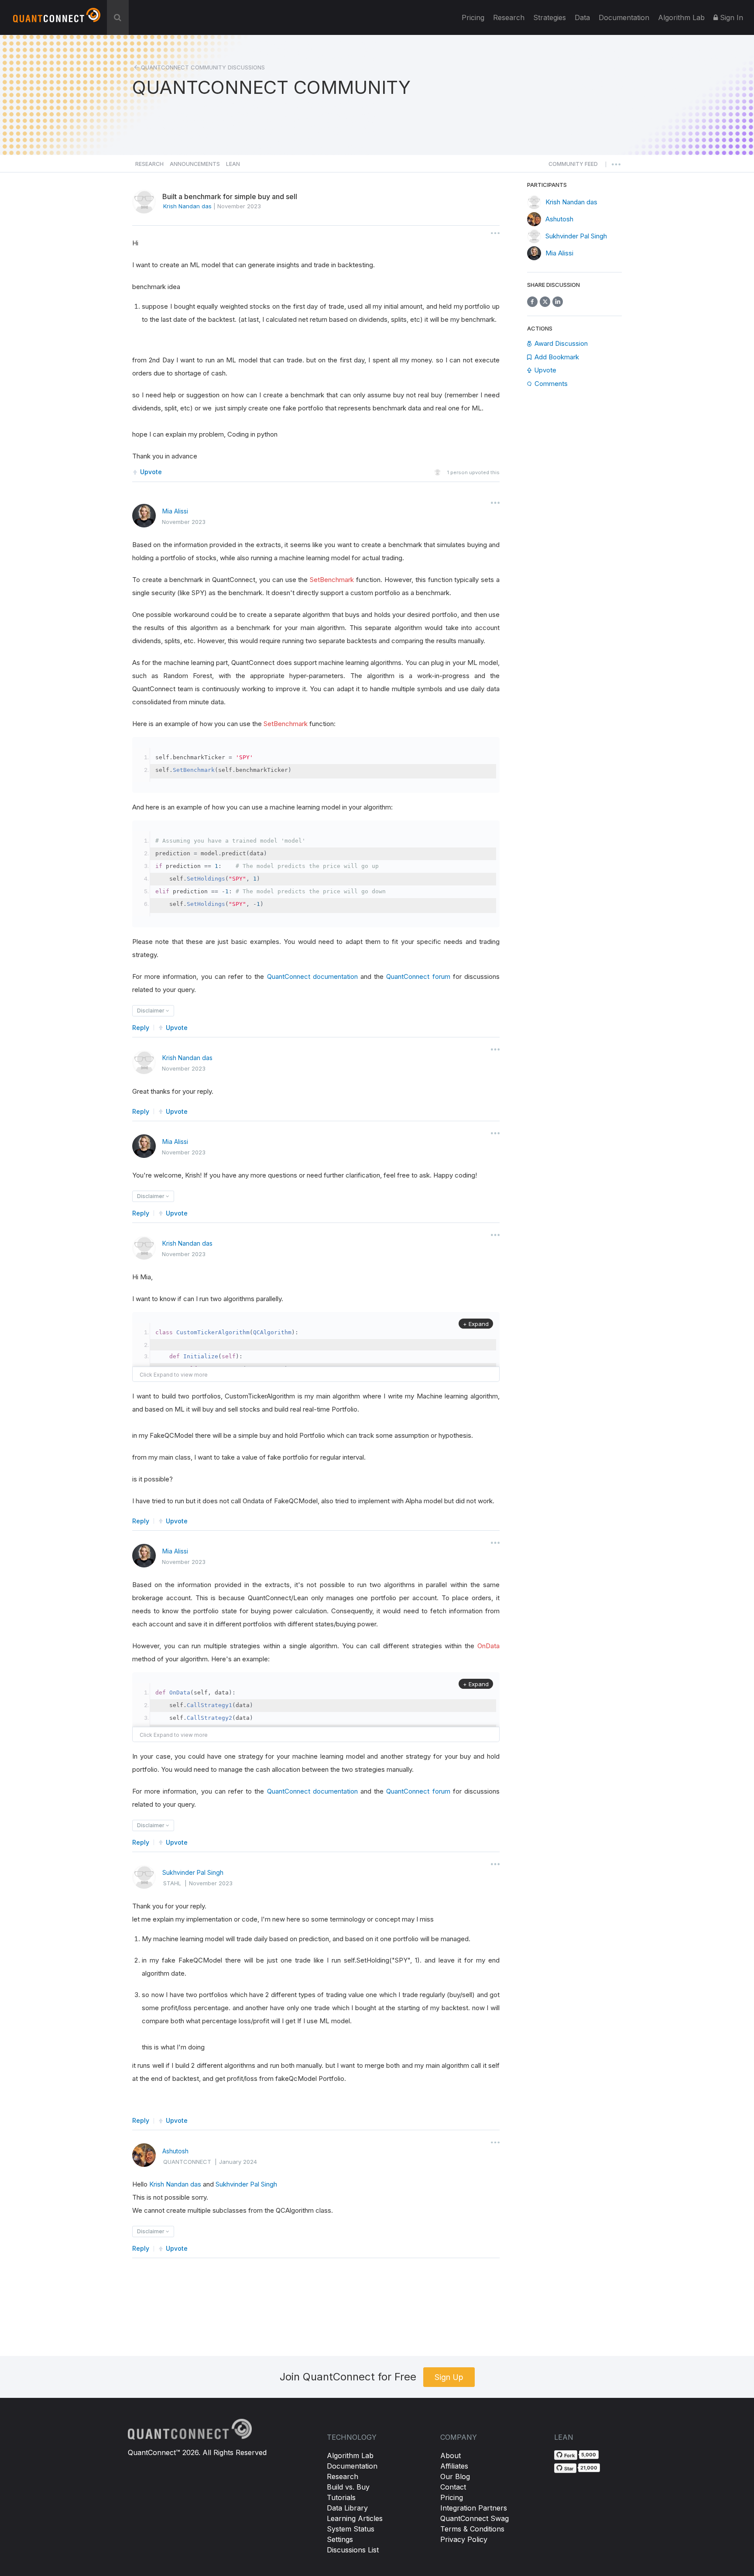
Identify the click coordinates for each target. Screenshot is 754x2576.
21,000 (589, 2468)
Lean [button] (233, 164)
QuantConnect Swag (475, 2518)
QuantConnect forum (418, 976)
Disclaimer (151, 1011)
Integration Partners (474, 2508)
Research (509, 17)
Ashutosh (175, 2151)
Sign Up (449, 2377)
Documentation (352, 2466)
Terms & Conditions (472, 2529)
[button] (573, 166)
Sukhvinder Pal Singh (193, 1872)
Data (582, 17)
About (451, 2455)
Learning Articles (355, 2518)
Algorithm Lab (350, 2455)
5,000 (589, 2455)
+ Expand (476, 1324)
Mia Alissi (175, 511)
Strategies (550, 17)
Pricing (473, 17)
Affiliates (454, 2466)
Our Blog (455, 2476)
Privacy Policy (464, 2539)
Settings (340, 2539)
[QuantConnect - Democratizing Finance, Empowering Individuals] (57, 19)
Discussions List (353, 2550)
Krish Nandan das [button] (187, 206)
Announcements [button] (195, 164)
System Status (351, 2529)
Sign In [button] (730, 17)
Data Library (347, 2508)
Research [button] (149, 164)
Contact (453, 2487)
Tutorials (341, 2497)
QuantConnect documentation (312, 976)
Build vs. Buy (348, 2487)
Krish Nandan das (187, 1058)
